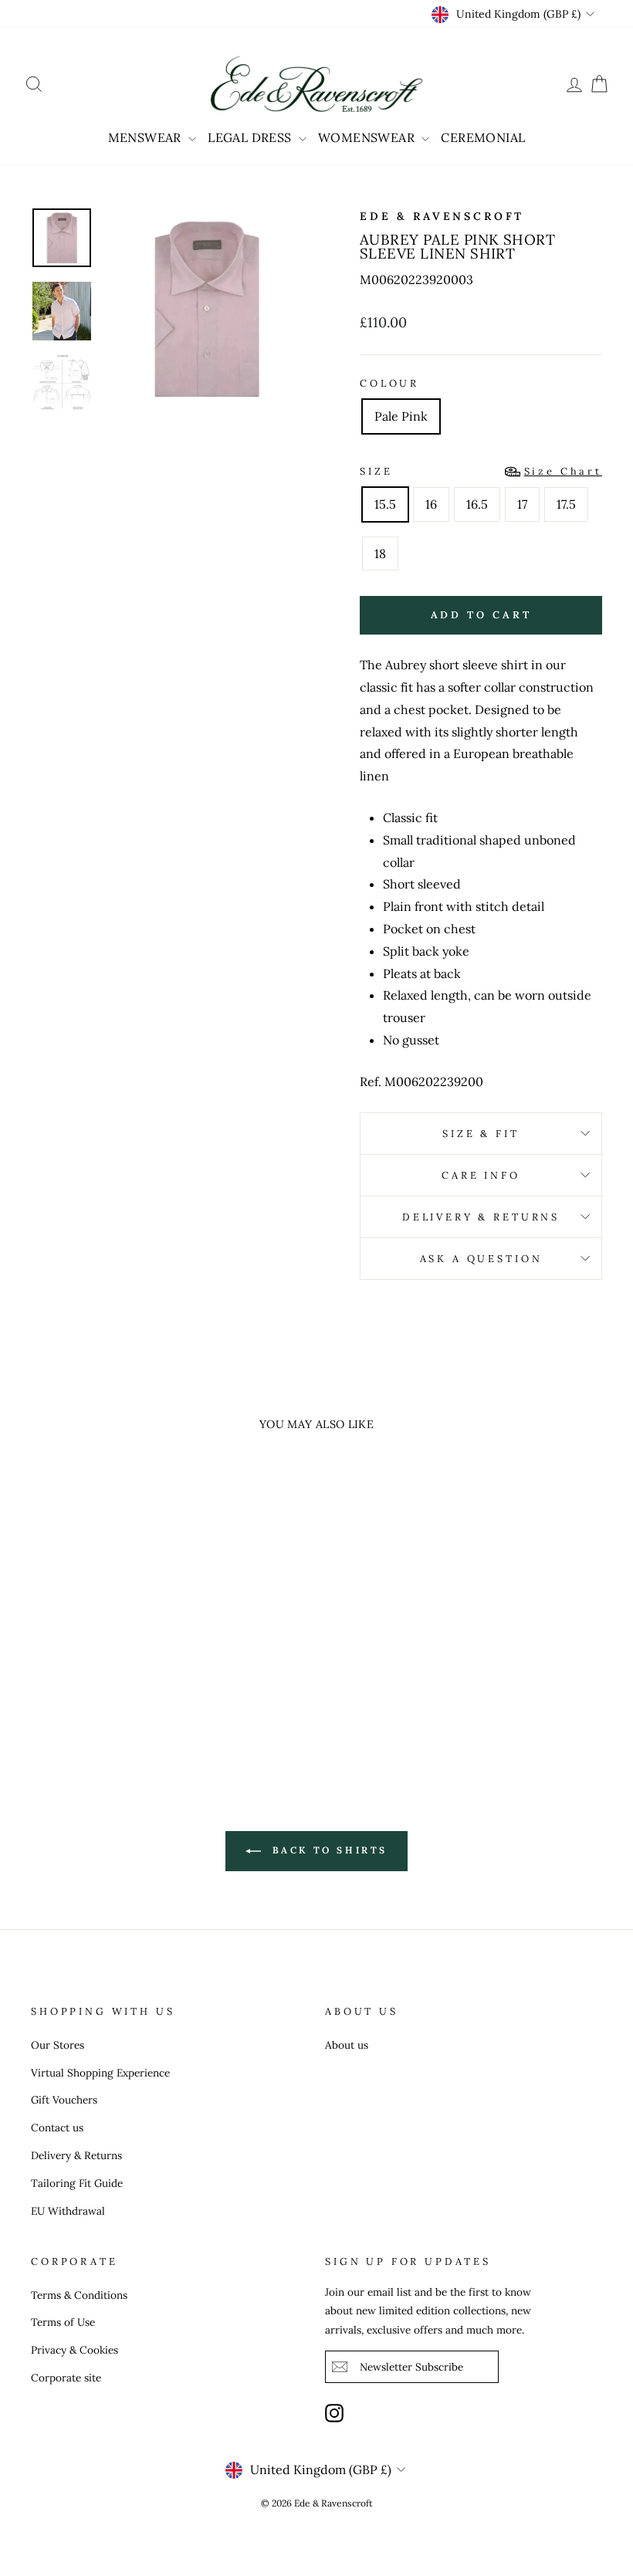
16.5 (477, 504)
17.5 (566, 504)
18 (380, 553)
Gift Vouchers (64, 2100)
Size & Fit (481, 1134)
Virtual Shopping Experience (100, 2073)
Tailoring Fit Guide (77, 2183)
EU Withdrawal (68, 2211)
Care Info (481, 1175)
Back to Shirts (327, 1850)
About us (347, 2045)
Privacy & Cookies (74, 2350)
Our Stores (58, 2045)
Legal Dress (251, 137)
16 (431, 504)
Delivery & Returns (481, 1217)
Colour (389, 383)
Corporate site (66, 2378)
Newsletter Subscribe (411, 2367)
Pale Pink (401, 416)
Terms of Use (63, 2322)
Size (481, 471)
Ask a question (481, 1259)
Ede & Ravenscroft (442, 216)
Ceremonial (483, 137)
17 (522, 504)
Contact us (57, 2127)
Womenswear (368, 137)
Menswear (147, 137)
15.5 (385, 504)
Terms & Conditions (79, 2295)
